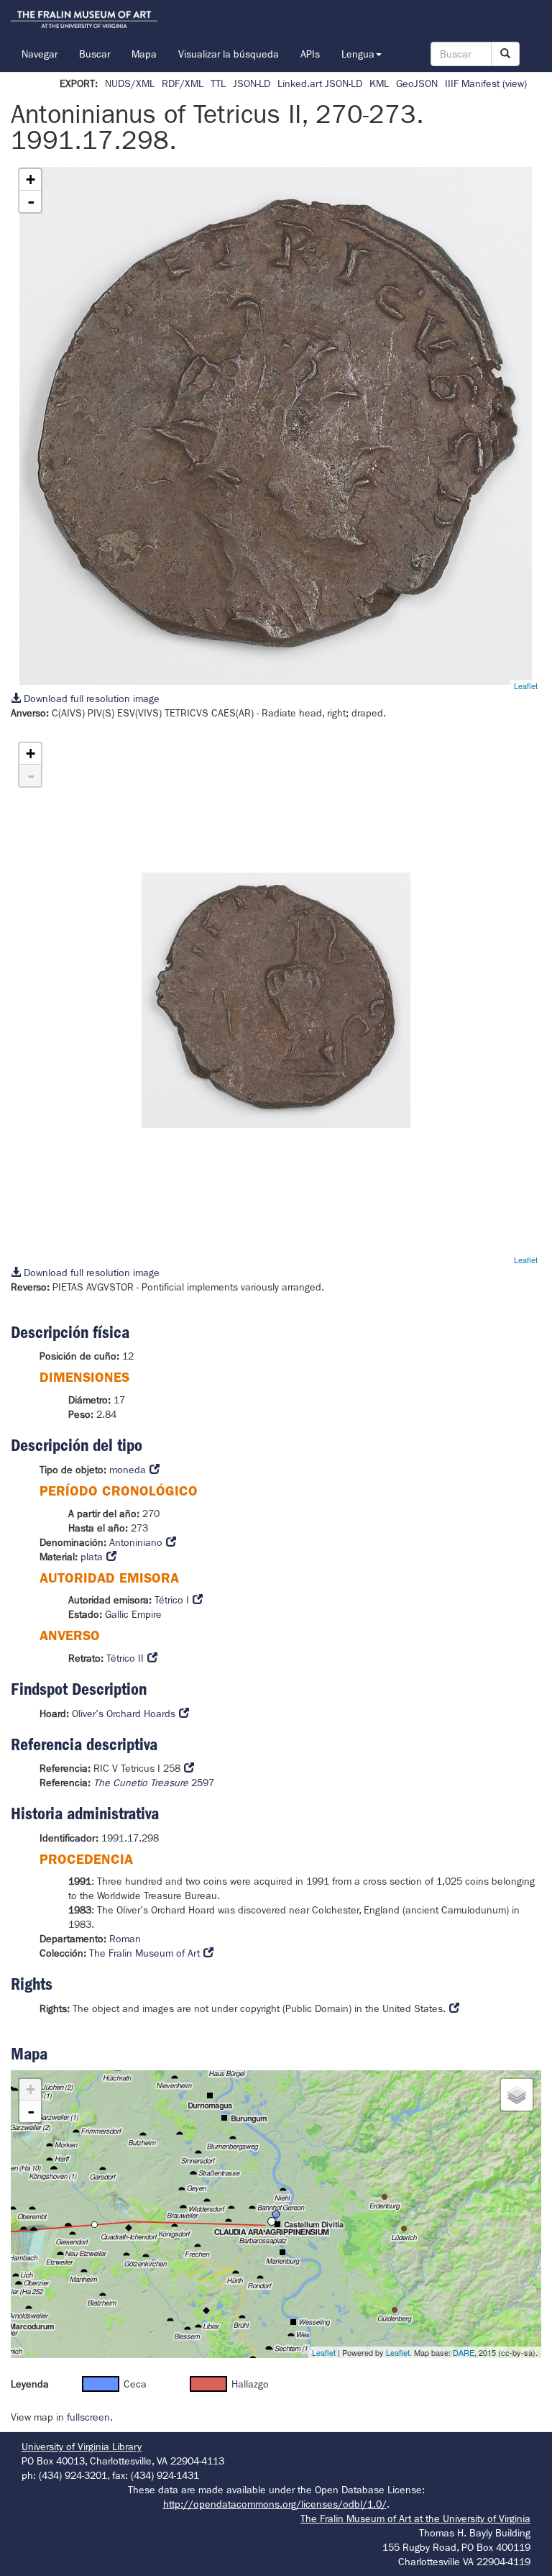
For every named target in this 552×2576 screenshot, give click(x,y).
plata (92, 1557)
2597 (154, 1783)
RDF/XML (183, 83)
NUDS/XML (130, 83)
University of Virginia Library (82, 2447)
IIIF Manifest (472, 83)
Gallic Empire (133, 1614)
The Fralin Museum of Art (144, 1953)
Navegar (40, 54)
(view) (515, 83)
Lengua (358, 54)
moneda (128, 1470)
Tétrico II (125, 1658)
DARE (464, 2352)
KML (379, 83)
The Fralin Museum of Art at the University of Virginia (415, 2518)
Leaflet (526, 686)
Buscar (95, 54)
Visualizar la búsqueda (229, 54)
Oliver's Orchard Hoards (124, 1713)
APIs (310, 54)
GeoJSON (417, 83)
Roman (125, 1939)
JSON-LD (252, 83)
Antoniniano (136, 1542)
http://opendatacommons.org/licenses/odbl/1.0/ (275, 2504)
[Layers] (517, 2095)
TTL (218, 83)
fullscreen (88, 2417)
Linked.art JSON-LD (320, 83)
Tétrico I (172, 1600)
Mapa (144, 54)
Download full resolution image (90, 698)
